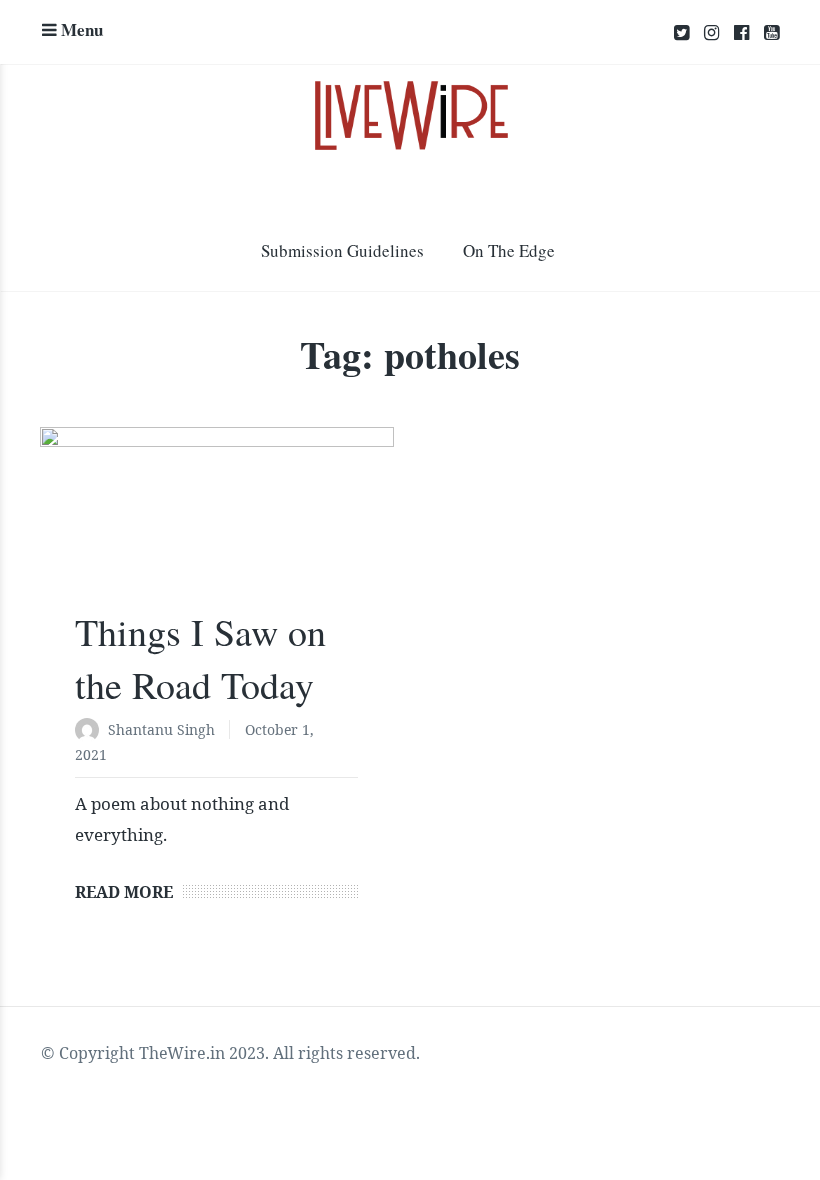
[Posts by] (91, 731)
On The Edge (509, 250)
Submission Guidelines (342, 250)
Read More (124, 892)
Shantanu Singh (161, 729)
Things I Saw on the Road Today (200, 658)
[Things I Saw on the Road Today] (217, 526)
